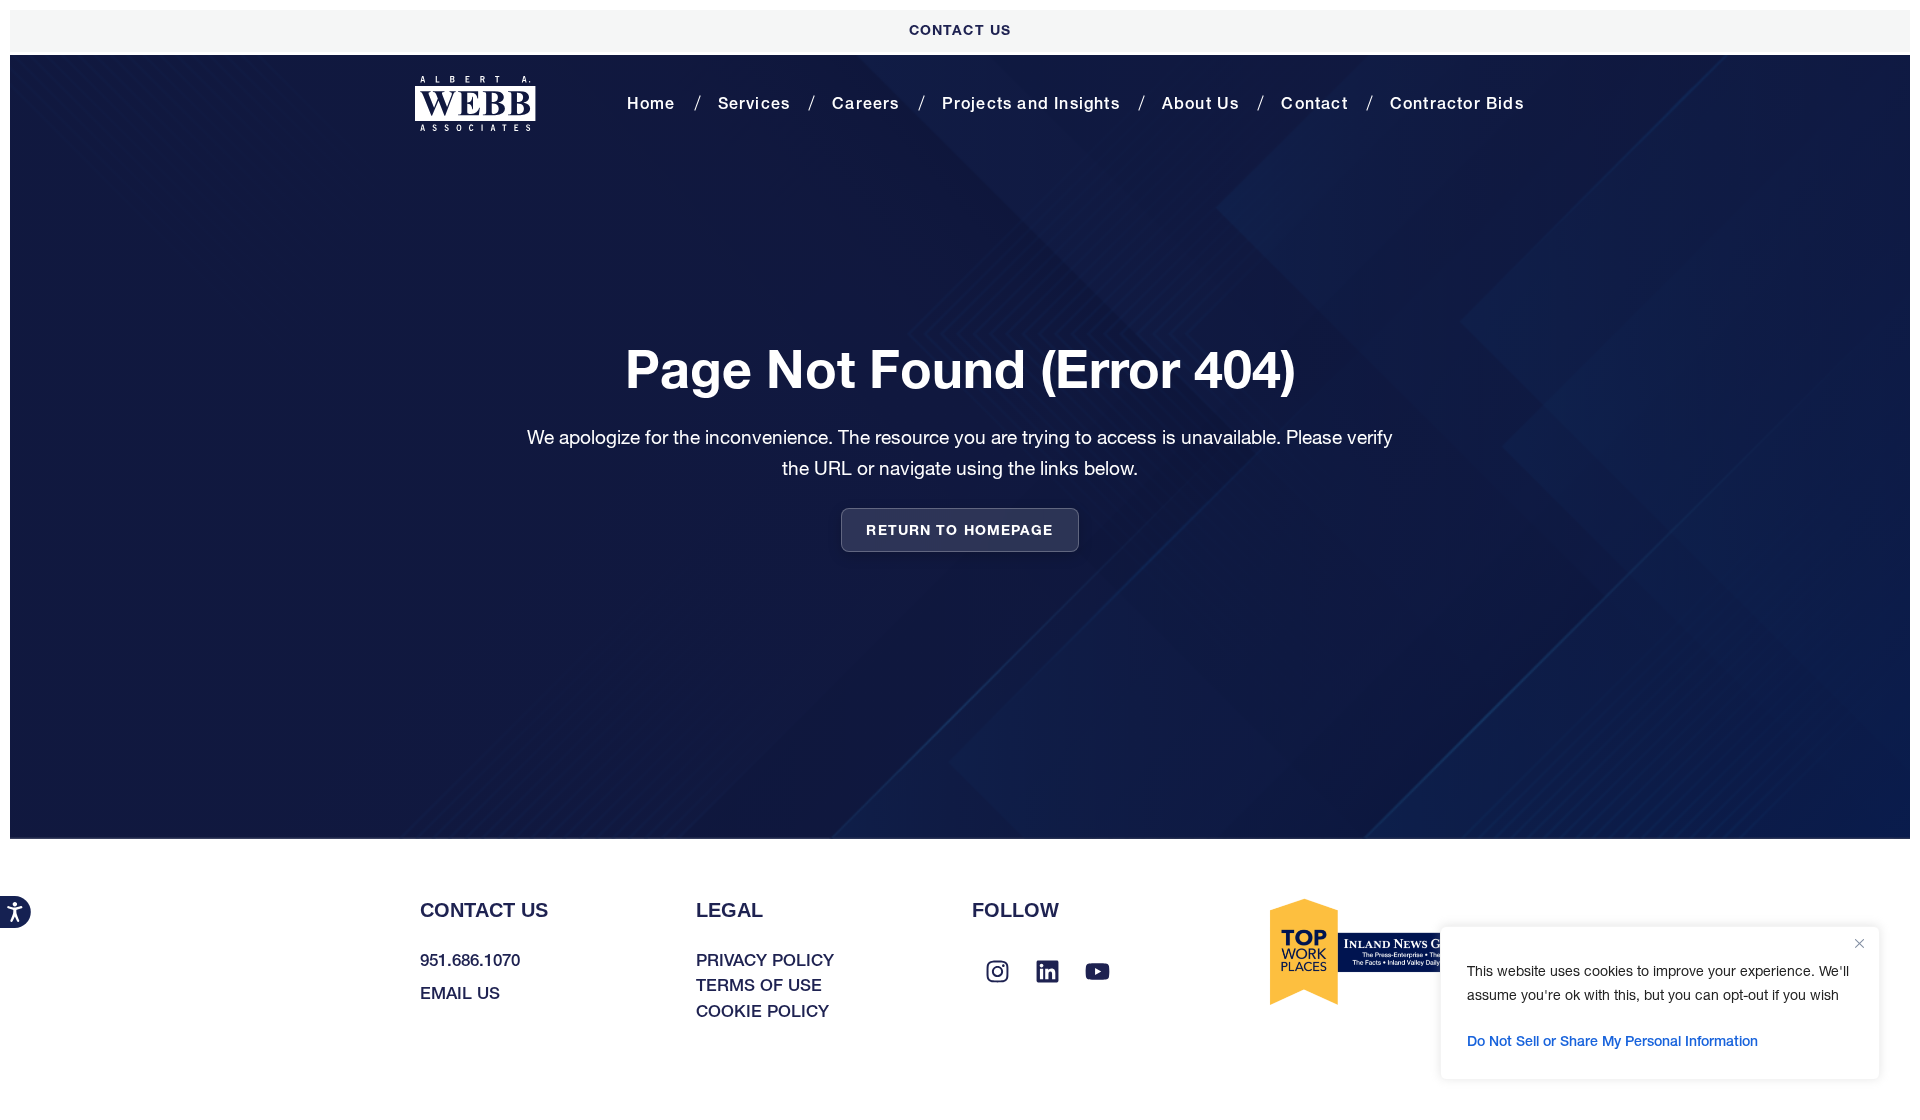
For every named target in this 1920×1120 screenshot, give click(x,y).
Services (754, 103)
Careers (865, 103)
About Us (1201, 103)
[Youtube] (1097, 972)
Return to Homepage (959, 530)
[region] (1660, 1003)
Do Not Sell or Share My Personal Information (1612, 1041)
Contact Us (960, 30)
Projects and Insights (1031, 103)
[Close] (1859, 943)
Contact (1314, 103)
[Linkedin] (1047, 972)
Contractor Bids (1457, 103)
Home (651, 103)
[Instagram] (997, 972)
